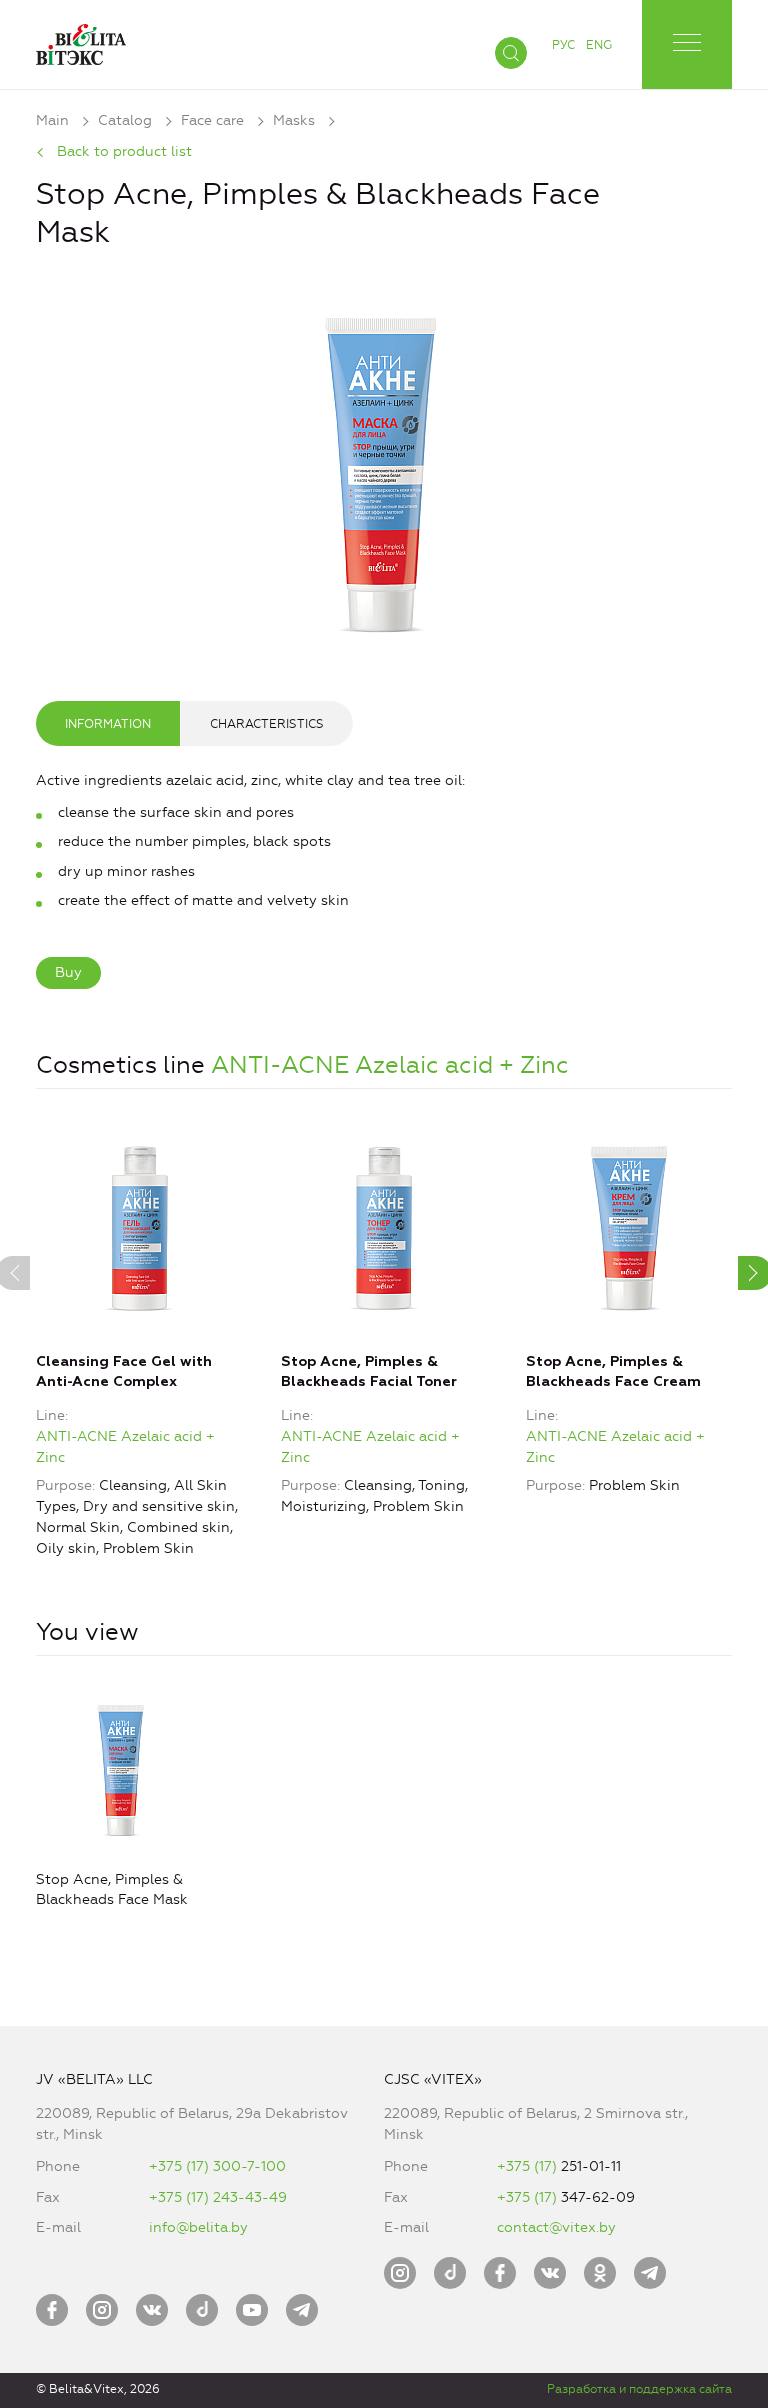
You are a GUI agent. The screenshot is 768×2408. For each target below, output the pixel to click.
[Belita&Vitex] (81, 40)
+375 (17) (529, 2166)
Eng (599, 45)
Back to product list (124, 151)
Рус (563, 45)
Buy (68, 972)
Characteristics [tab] (267, 724)
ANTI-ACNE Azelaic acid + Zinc (390, 1065)
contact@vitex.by (556, 2227)
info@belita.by (198, 2227)
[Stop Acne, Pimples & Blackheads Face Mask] (384, 469)
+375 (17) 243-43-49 (218, 2197)
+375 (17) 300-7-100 (217, 2166)
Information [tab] (108, 724)
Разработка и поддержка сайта (639, 2389)
